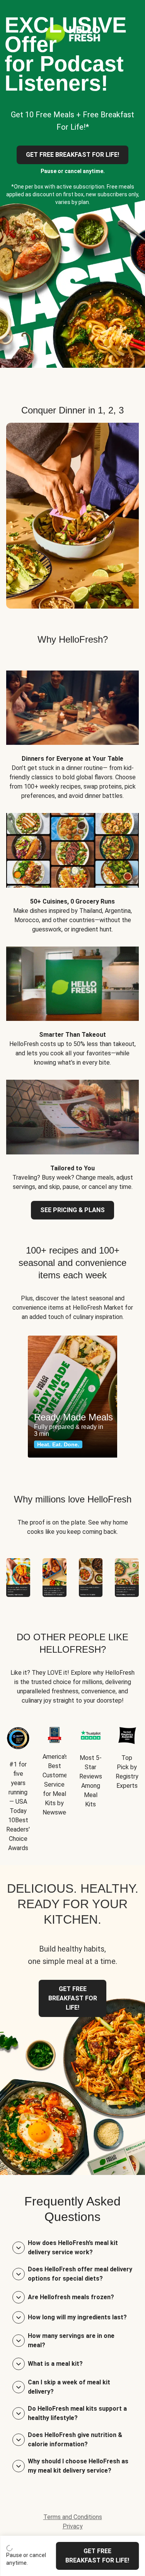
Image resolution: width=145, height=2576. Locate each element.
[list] (72, 1397)
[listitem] (72, 729)
